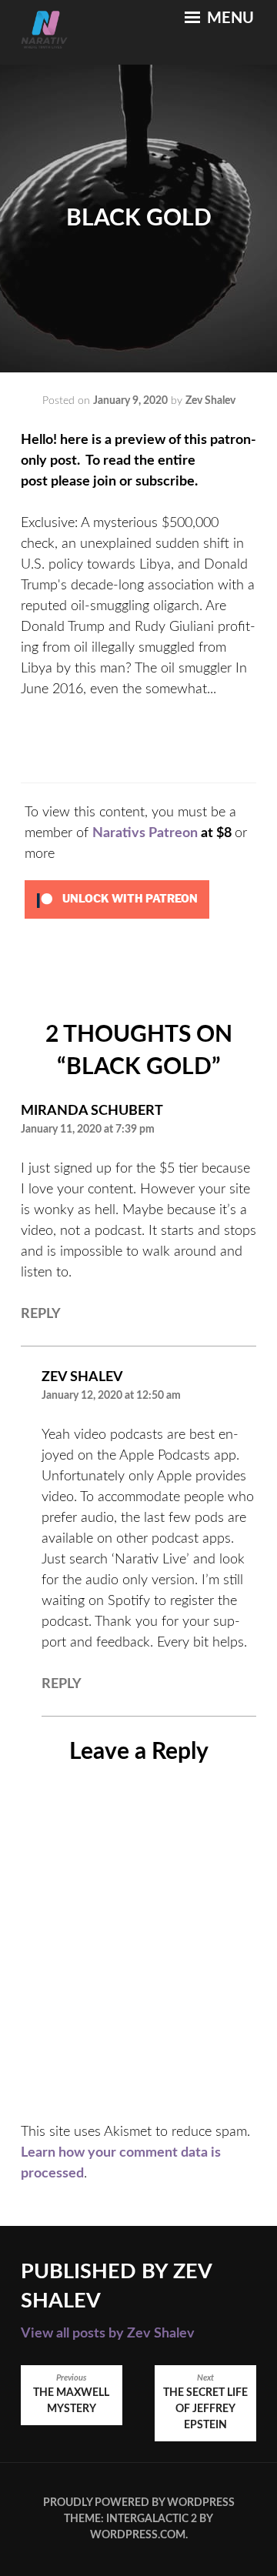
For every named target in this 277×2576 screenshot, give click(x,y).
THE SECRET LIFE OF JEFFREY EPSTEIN (205, 2402)
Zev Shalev (210, 401)
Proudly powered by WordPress (139, 2503)
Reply (41, 1314)
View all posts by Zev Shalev (108, 2334)
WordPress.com (138, 2535)
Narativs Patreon (145, 833)
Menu (229, 18)
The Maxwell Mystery (71, 2394)
